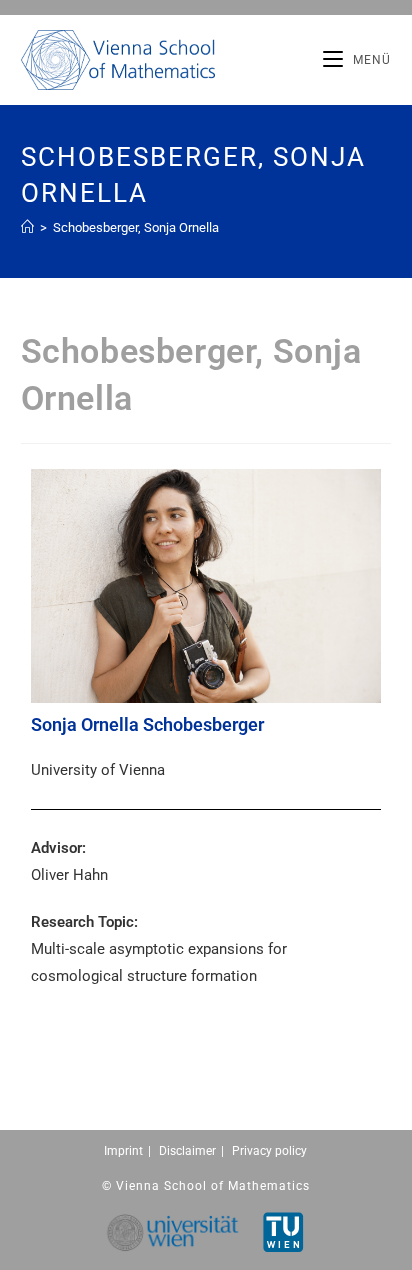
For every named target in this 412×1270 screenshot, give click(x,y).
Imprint (123, 1151)
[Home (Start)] (27, 227)
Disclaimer (187, 1151)
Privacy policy (269, 1151)
